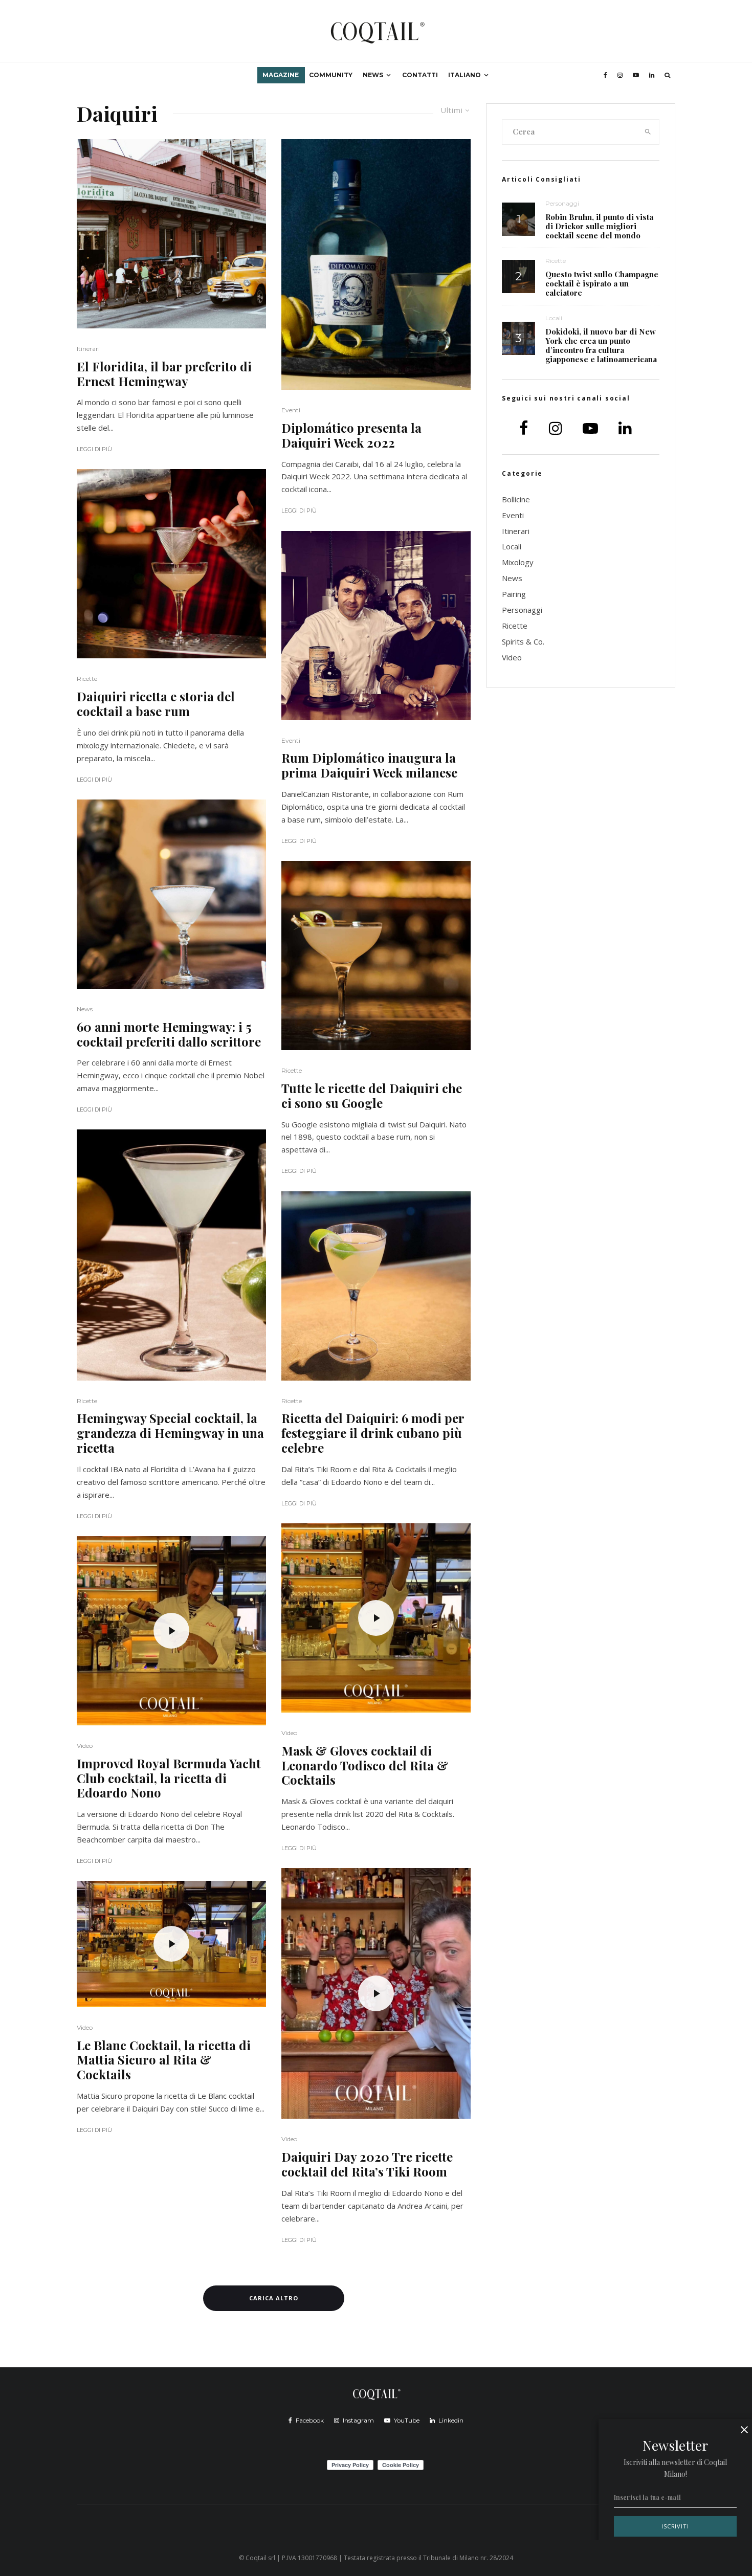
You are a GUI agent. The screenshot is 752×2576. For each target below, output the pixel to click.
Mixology (518, 562)
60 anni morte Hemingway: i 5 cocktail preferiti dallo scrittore (169, 1034)
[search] (648, 132)
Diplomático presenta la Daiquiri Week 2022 (351, 435)
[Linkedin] (652, 75)
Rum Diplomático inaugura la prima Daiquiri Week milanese (369, 765)
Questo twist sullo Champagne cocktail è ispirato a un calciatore (602, 283)
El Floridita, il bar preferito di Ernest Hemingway (164, 374)
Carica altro (274, 2298)
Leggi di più (94, 449)
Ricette (87, 679)
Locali (554, 318)
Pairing (514, 594)
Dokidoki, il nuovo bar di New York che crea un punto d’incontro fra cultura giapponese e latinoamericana (601, 345)
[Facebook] (605, 75)
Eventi (291, 410)
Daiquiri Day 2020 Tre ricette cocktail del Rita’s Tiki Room (367, 2164)
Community (331, 75)
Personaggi (562, 203)
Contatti (420, 75)
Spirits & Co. (523, 641)
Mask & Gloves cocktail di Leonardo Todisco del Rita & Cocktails (365, 1765)
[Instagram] (620, 75)
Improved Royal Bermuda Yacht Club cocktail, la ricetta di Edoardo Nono (169, 1778)
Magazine (281, 75)
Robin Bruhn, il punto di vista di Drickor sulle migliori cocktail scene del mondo (599, 226)
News (373, 75)
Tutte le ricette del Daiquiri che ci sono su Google (372, 1096)
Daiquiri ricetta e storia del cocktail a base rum (156, 704)
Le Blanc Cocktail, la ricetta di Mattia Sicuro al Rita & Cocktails (164, 2060)
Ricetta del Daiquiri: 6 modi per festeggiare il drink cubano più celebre (373, 1433)
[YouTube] (636, 75)
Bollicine (516, 499)
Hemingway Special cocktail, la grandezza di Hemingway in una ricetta (170, 1433)
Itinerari (88, 349)
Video (85, 1746)
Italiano (465, 75)
